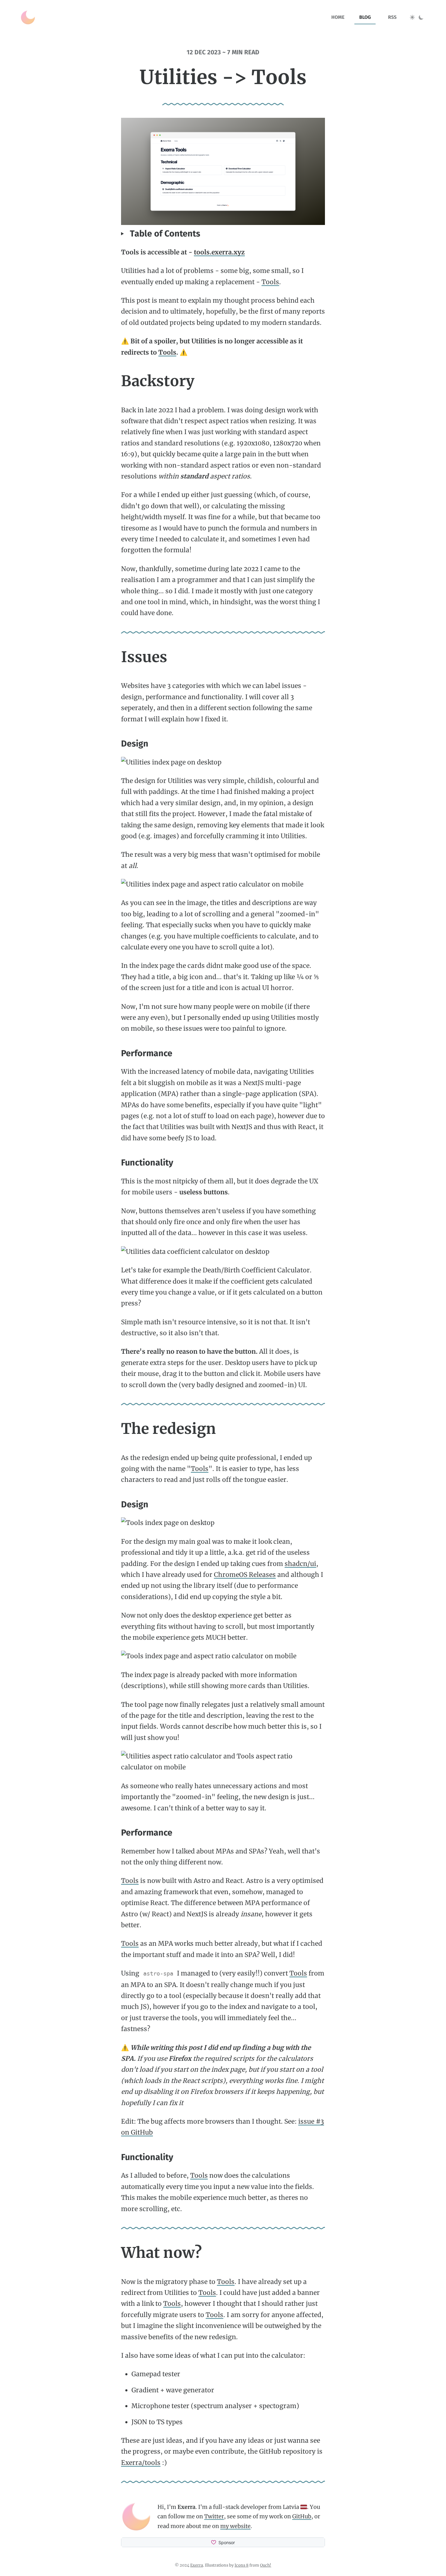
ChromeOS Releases (245, 1575)
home (338, 17)
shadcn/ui (300, 1564)
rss (392, 17)
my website (235, 2526)
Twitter (214, 2516)
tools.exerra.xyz (219, 252)
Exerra (197, 2565)
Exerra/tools (141, 2463)
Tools (270, 282)
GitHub (302, 2516)
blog (365, 17)
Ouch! (266, 2565)
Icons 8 (242, 2565)
